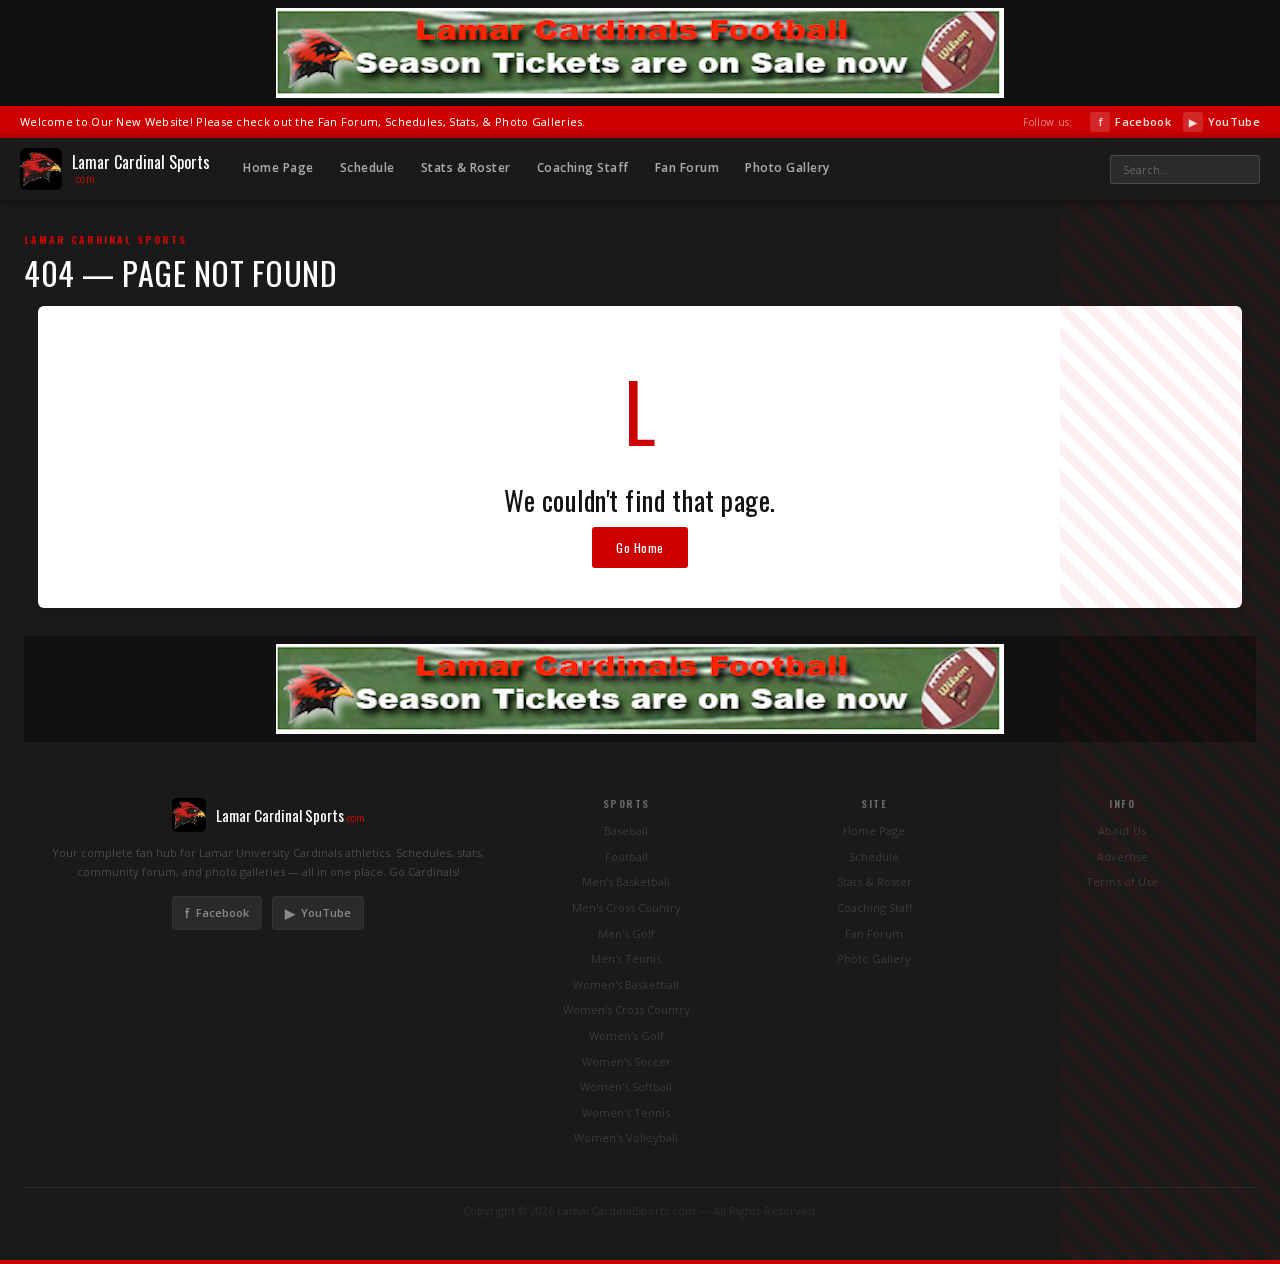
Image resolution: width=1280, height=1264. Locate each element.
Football (626, 856)
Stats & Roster (466, 167)
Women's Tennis (626, 1112)
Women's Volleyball (626, 1137)
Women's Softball (626, 1086)
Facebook (1134, 121)
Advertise (1122, 856)
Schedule (367, 167)
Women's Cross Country (626, 1009)
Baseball (626, 830)
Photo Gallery (787, 167)
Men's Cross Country (626, 907)
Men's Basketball (626, 881)
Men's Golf (626, 933)
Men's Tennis (626, 958)
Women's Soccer (626, 1061)
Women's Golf (626, 1035)
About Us (1122, 830)
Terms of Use (1122, 881)
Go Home (640, 547)
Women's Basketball (626, 984)
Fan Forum (687, 167)
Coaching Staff (583, 167)
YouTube (1224, 121)
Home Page (278, 167)
